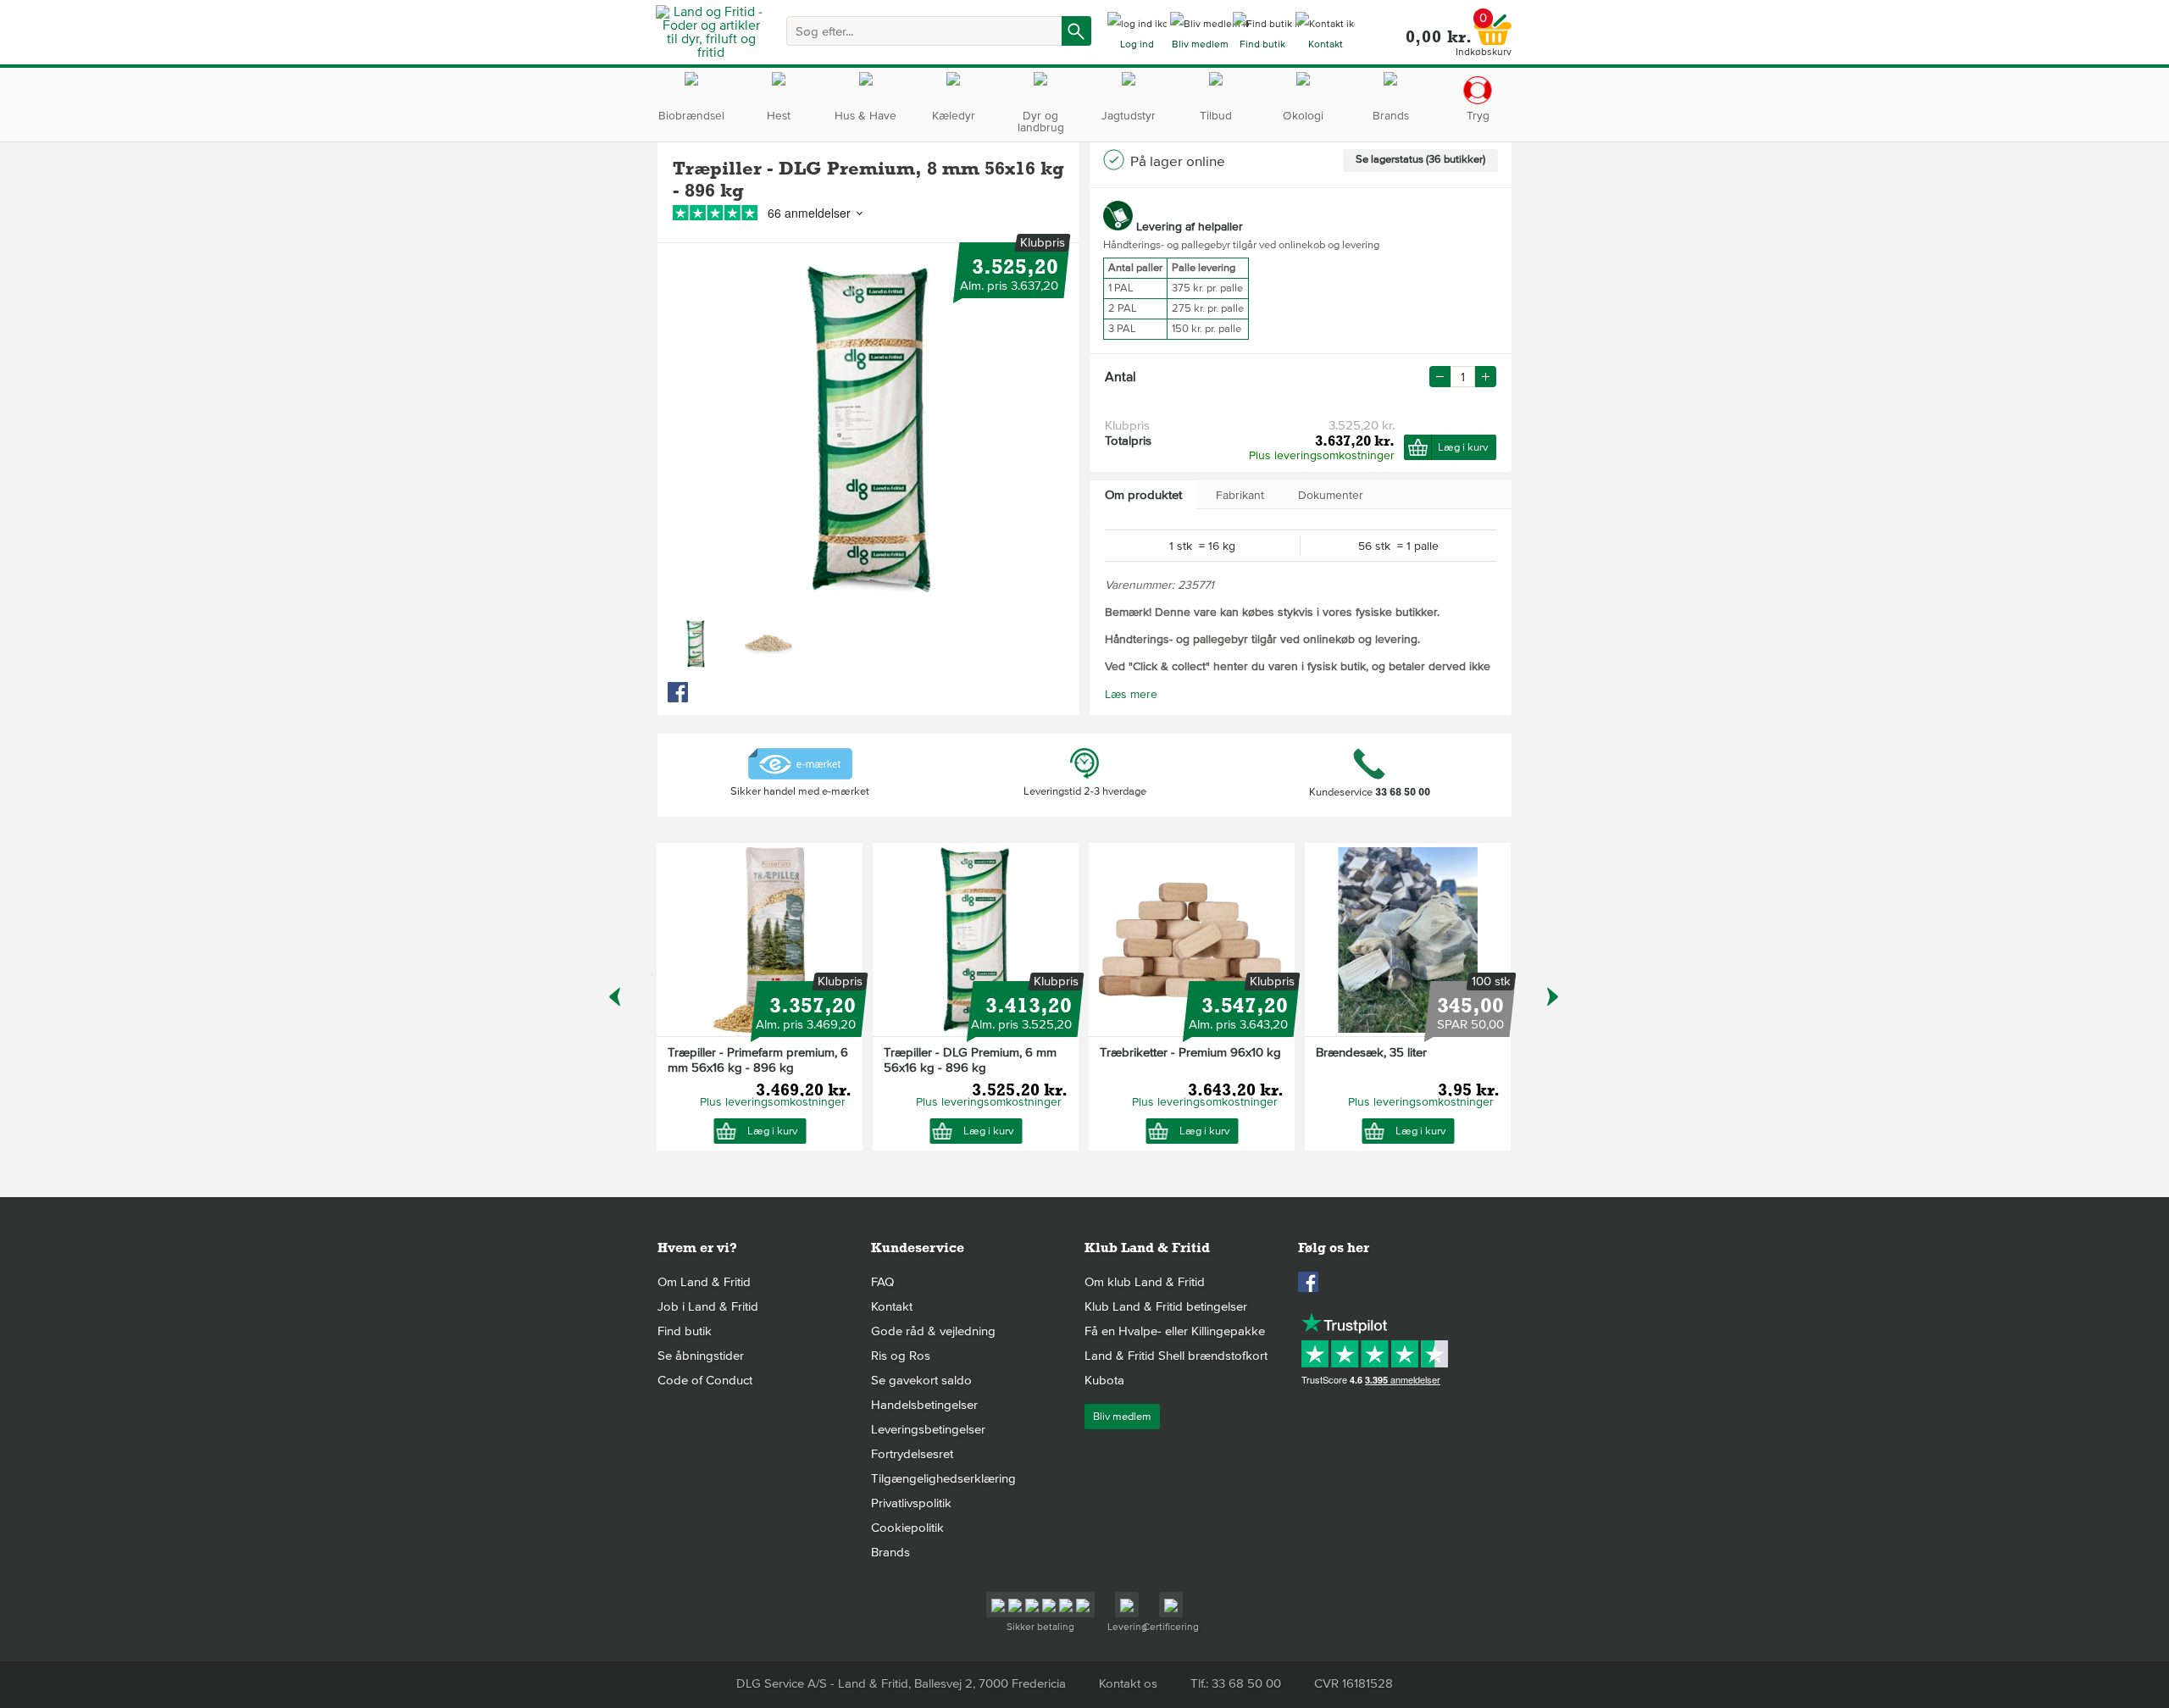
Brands (890, 1552)
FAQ (882, 1282)
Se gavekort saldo (921, 1380)
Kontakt (892, 1306)
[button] (1486, 377)
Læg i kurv (1463, 447)
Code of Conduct (705, 1380)
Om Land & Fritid (704, 1282)
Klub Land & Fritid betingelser (1166, 1306)
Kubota (1104, 1380)
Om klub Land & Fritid (1145, 1282)
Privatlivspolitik (911, 1503)
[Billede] (696, 644)
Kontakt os (1128, 1683)
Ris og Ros (901, 1356)
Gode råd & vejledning (933, 1331)
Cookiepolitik (907, 1528)
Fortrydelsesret (912, 1454)
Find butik (685, 1331)
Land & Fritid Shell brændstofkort (1176, 1356)
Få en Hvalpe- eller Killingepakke (1175, 1331)
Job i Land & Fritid (708, 1306)
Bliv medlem (1122, 1417)
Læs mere (1131, 694)
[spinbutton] (1463, 377)
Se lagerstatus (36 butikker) (1420, 159)
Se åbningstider (701, 1356)
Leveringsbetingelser (928, 1429)
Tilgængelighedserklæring (943, 1478)
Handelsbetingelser (924, 1405)
